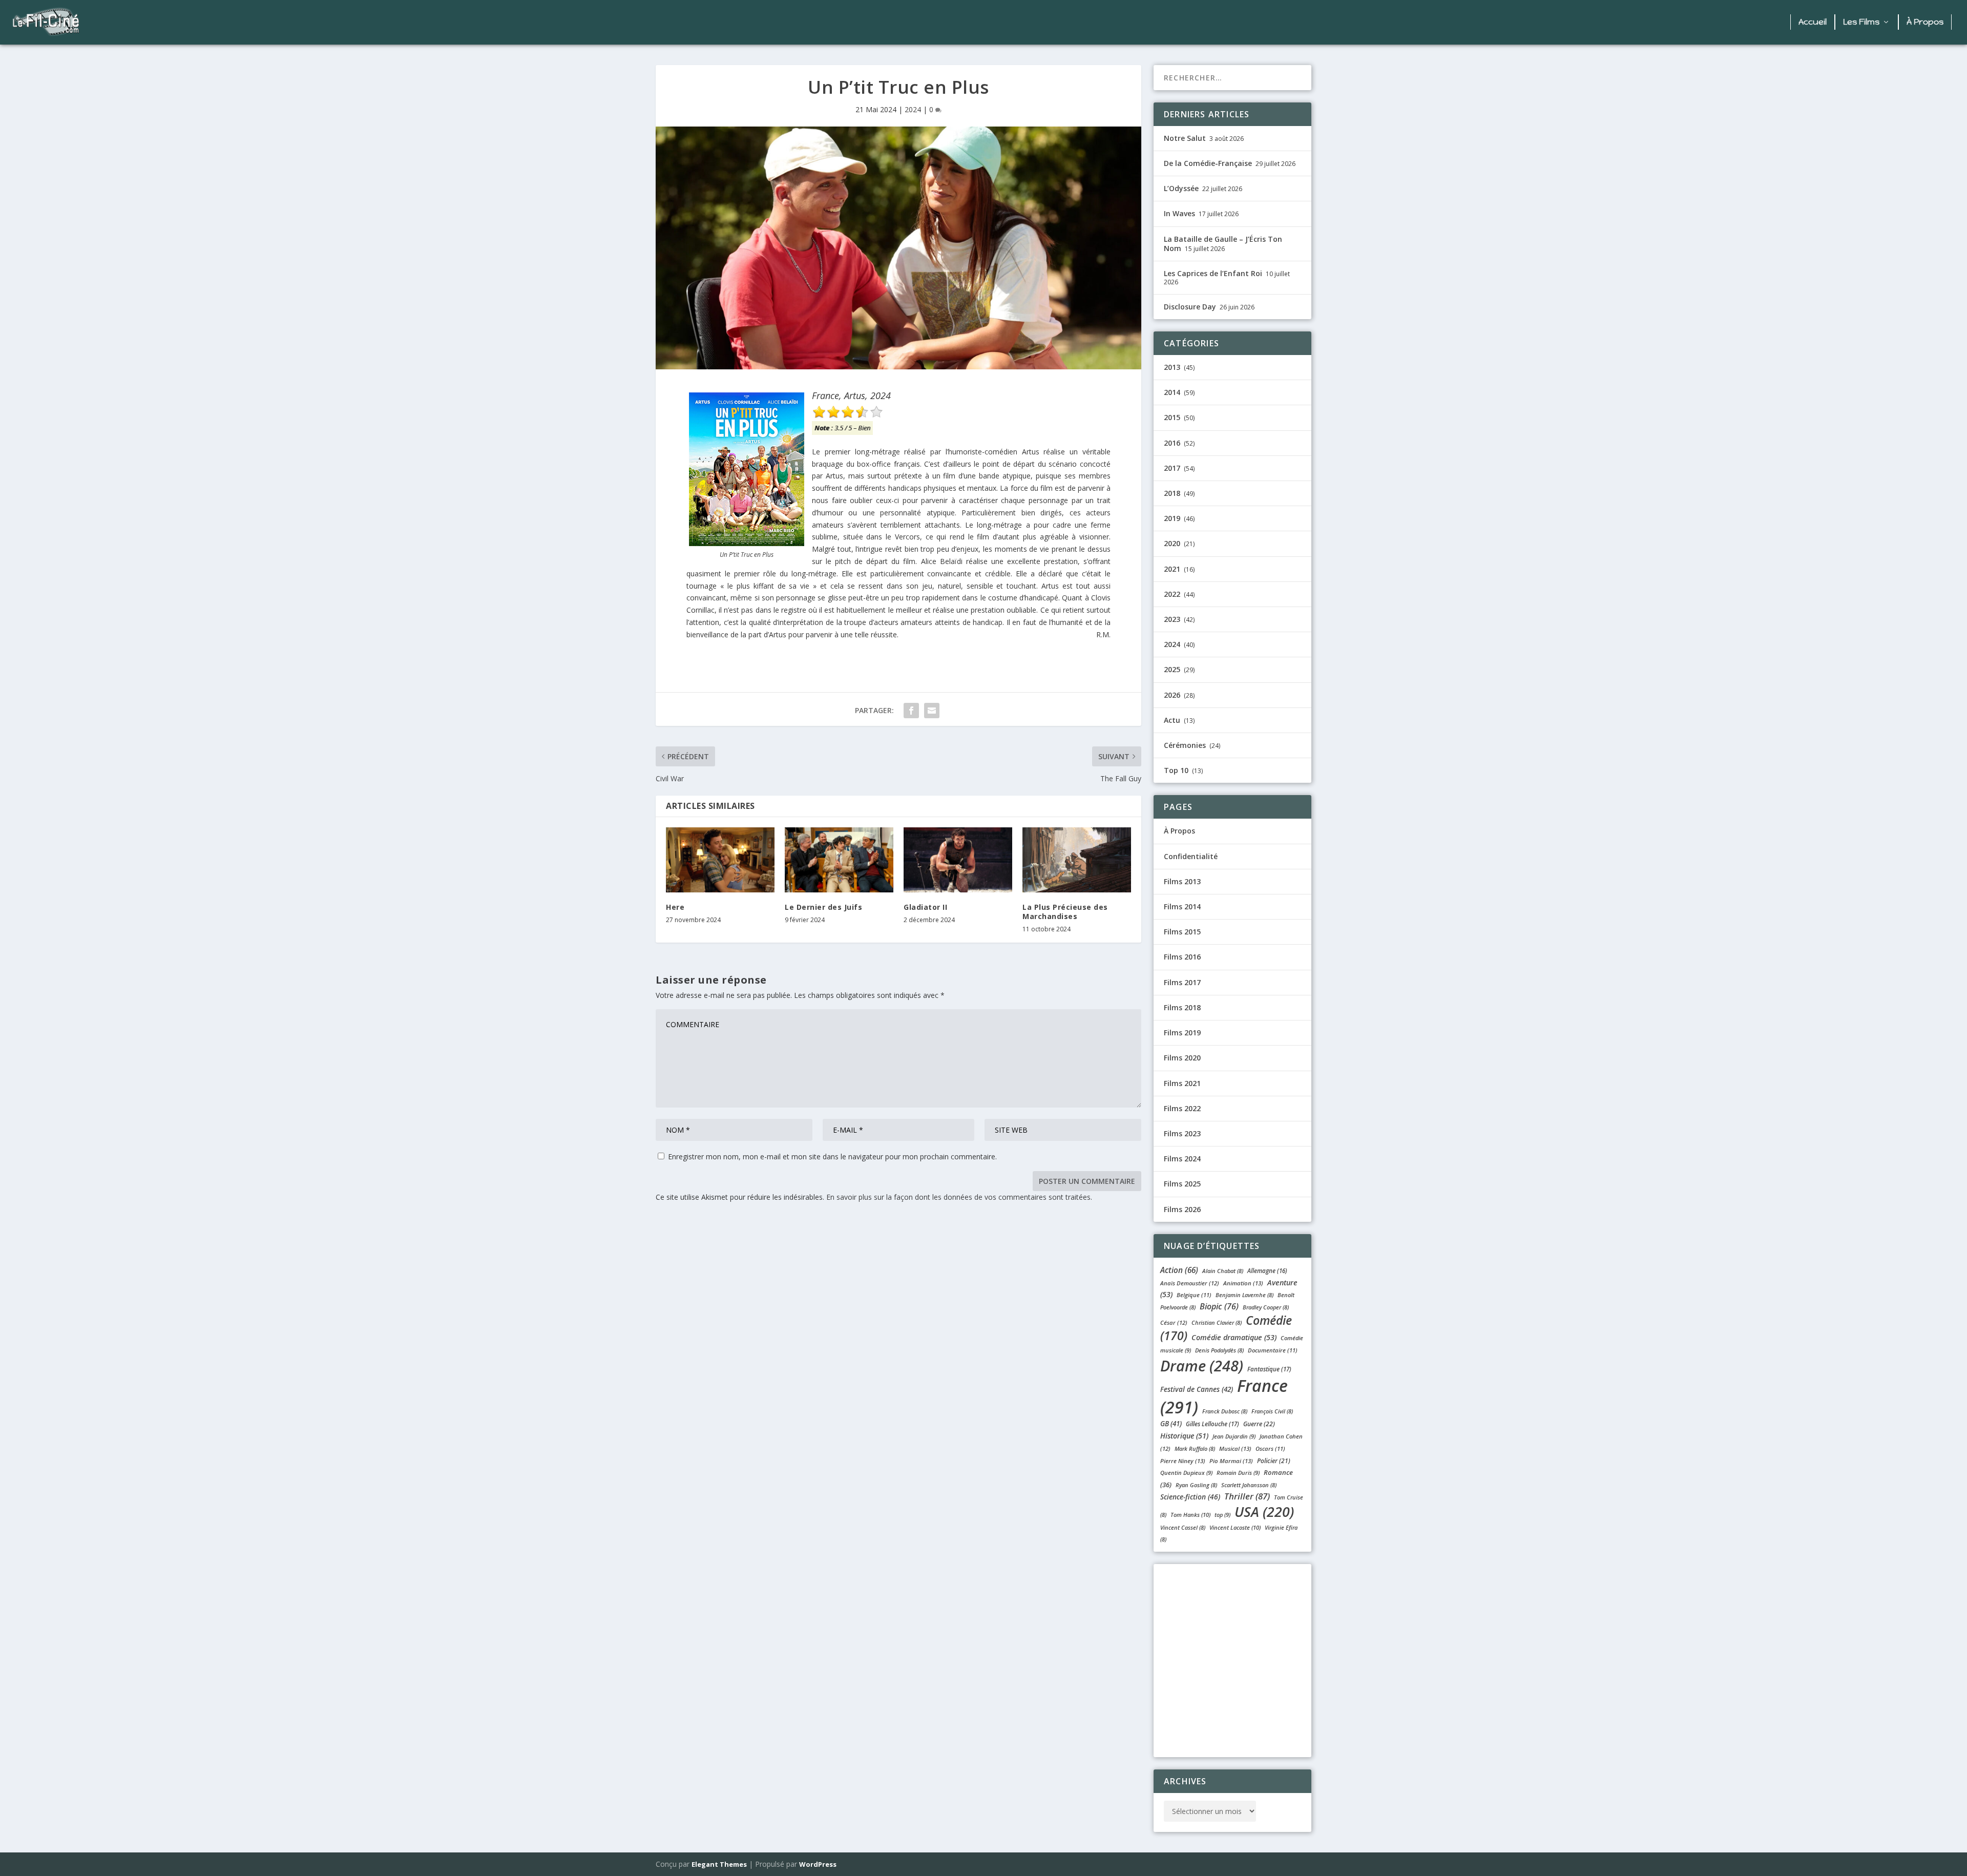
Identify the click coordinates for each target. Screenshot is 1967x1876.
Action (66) (1179, 1270)
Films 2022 (1182, 1108)
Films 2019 (1182, 1033)
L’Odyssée (1181, 188)
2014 (1172, 392)
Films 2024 (1182, 1159)
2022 (1172, 594)
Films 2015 (1182, 932)
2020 (1172, 543)
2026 (1172, 695)
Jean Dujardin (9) (1234, 1436)
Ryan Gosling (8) (1196, 1485)
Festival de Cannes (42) (1197, 1389)
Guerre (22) (1259, 1424)
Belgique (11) (1194, 1295)
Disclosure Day (1190, 307)
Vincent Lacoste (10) (1235, 1527)
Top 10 (1176, 770)
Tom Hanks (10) (1190, 1515)
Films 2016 (1182, 957)
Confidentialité (1191, 856)
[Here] (720, 860)
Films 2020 (1182, 1058)
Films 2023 (1182, 1133)
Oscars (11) (1270, 1448)
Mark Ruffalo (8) (1195, 1448)
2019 (1172, 518)
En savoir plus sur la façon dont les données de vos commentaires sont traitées (958, 1197)
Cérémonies (1185, 745)
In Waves (1179, 213)
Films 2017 (1182, 982)
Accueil (1813, 22)
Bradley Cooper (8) (1266, 1307)
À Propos (1925, 22)
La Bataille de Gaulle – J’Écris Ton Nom (1223, 244)
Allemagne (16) (1267, 1271)
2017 (1172, 468)
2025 (1172, 669)
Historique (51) (1184, 1436)
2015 (1172, 417)
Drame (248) (1202, 1366)
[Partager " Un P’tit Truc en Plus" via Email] (932, 711)
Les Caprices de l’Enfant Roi (1213, 273)
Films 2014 (1182, 906)
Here (675, 907)
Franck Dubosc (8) (1225, 1411)
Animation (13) (1243, 1283)
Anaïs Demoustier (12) (1190, 1283)
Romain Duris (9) (1238, 1473)
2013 (1172, 367)
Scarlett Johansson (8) (1249, 1485)
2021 (1172, 569)
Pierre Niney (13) (1183, 1461)
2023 (1172, 619)
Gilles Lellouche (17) (1212, 1424)
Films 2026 (1182, 1209)
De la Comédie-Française (1208, 163)
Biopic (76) (1219, 1306)
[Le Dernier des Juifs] (839, 860)
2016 (1172, 443)
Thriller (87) (1247, 1496)
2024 (913, 109)
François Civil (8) (1272, 1411)
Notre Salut (1185, 138)
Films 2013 (1182, 881)
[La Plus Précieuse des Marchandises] (1077, 860)
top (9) (1222, 1515)
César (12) (1174, 1322)
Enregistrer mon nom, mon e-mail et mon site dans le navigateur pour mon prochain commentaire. (832, 1156)
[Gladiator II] (958, 860)
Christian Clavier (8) (1217, 1322)
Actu (1172, 720)
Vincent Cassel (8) (1183, 1527)
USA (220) (1264, 1512)
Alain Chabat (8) (1223, 1271)
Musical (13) (1235, 1448)
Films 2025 (1182, 1184)
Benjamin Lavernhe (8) (1244, 1295)
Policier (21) (1274, 1461)
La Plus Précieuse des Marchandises (1065, 912)
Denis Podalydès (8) (1219, 1350)
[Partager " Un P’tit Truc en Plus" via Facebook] (911, 711)
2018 (1172, 493)
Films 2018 (1182, 1007)
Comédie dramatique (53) (1234, 1337)
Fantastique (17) (1269, 1369)
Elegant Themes (719, 1864)
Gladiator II (925, 907)
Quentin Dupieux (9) (1186, 1473)
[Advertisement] (938, 23)
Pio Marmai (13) (1231, 1461)
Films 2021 (1182, 1083)
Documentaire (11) (1273, 1350)
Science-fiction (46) (1190, 1497)
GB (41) (1171, 1424)
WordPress (818, 1864)
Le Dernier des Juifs (823, 907)
